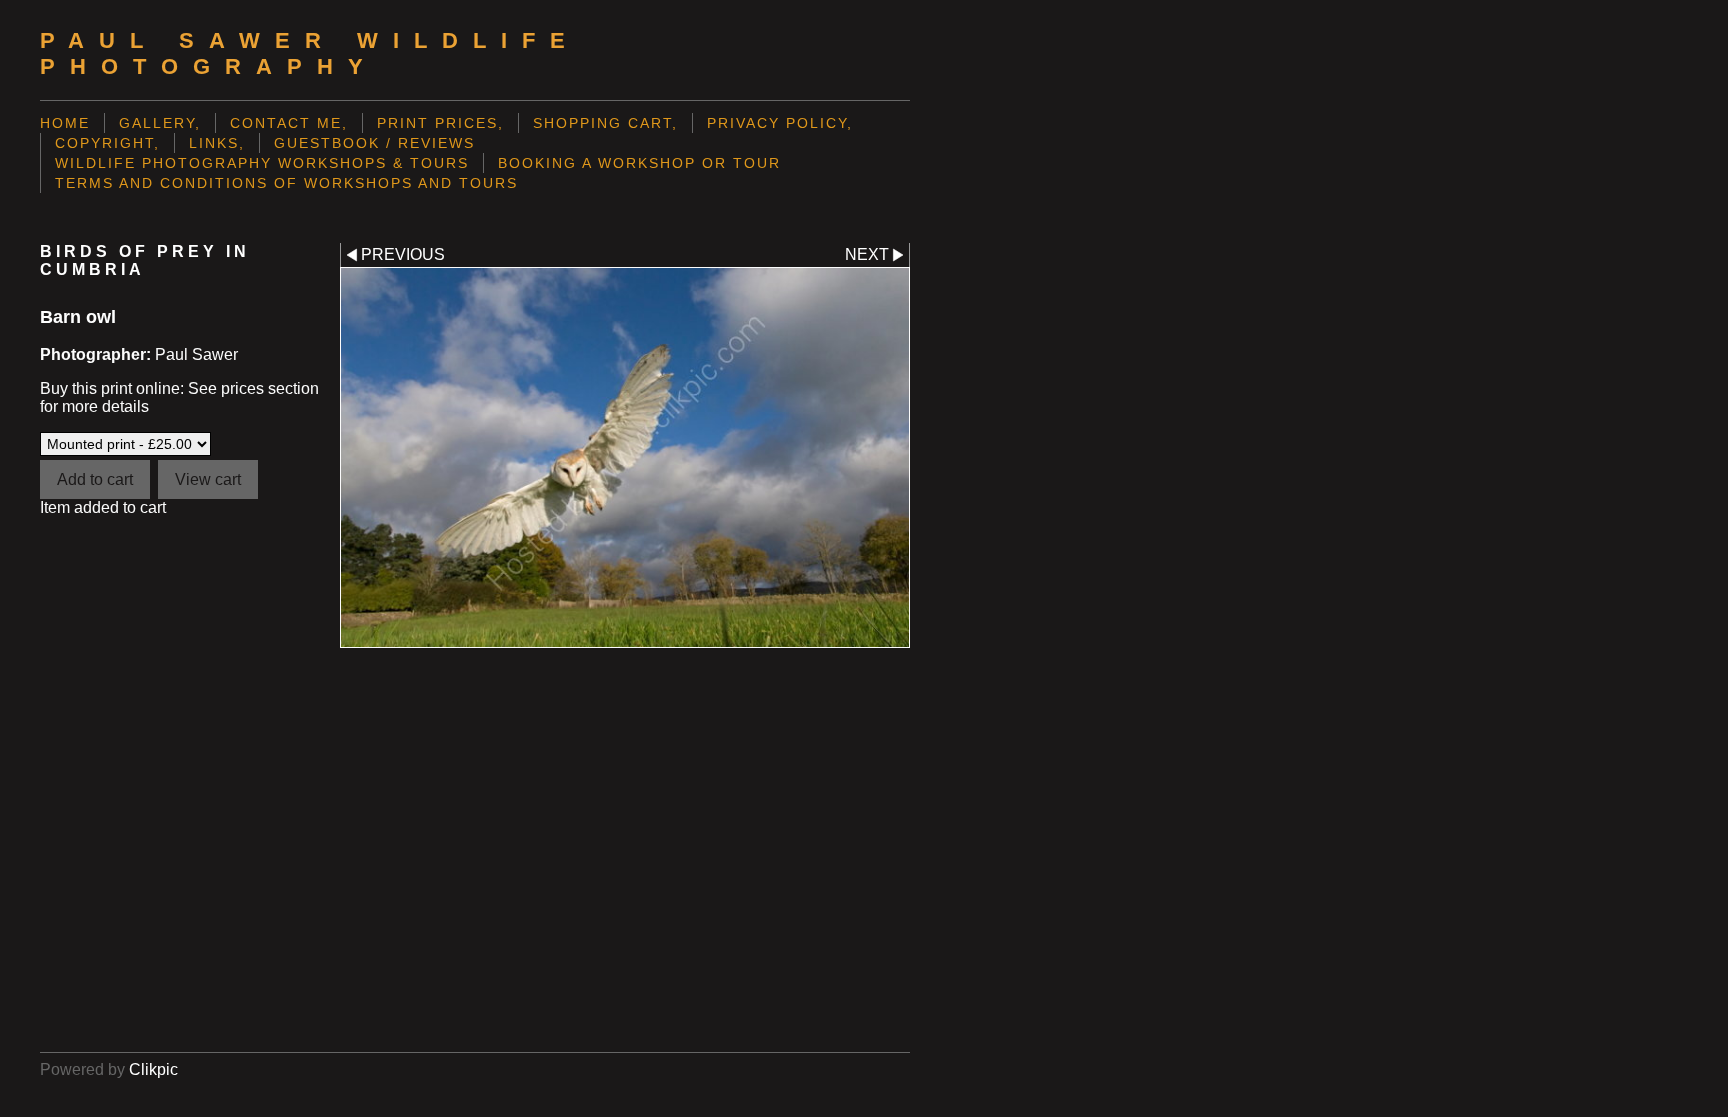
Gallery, (160, 123)
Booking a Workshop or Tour (639, 163)
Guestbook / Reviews (374, 143)
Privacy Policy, (780, 123)
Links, (217, 143)
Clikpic (153, 1069)
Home (65, 123)
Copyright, (107, 143)
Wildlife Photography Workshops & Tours (262, 163)
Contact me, (289, 123)
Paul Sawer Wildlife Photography (310, 53)
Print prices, (440, 123)
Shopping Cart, (605, 123)
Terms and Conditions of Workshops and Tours (286, 183)
